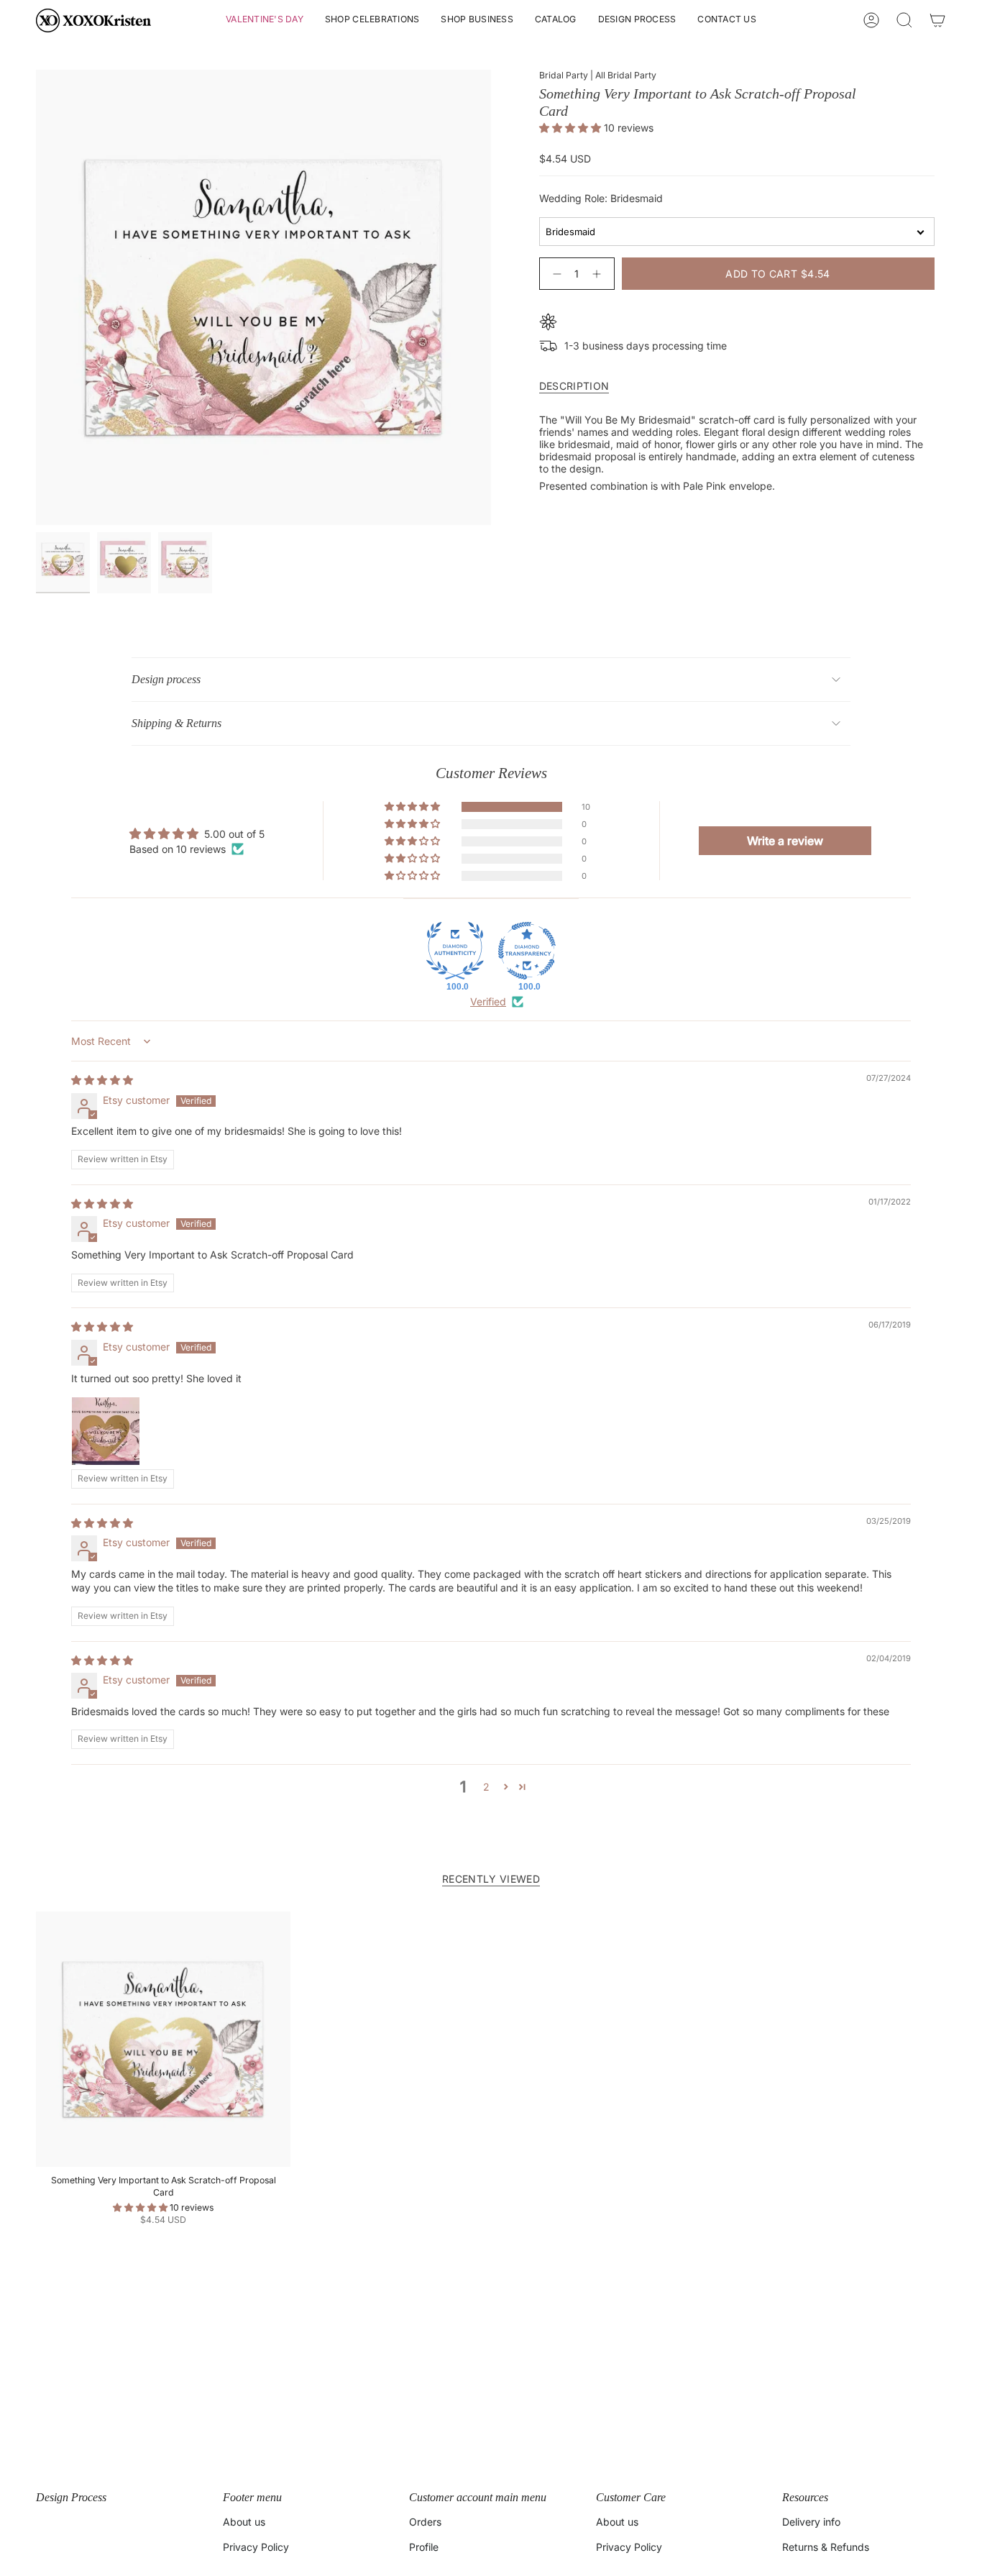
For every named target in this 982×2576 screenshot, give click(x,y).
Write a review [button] (785, 841)
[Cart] (937, 20)
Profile (424, 2547)
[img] (102, 1080)
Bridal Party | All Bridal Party (598, 75)
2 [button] (486, 1787)
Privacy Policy (256, 2547)
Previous (36, 298)
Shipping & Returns (176, 723)
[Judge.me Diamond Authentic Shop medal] (455, 951)
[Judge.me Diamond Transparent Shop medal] (527, 951)
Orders (425, 2522)
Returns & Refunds (826, 2547)
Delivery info (811, 2522)
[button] (265, 20)
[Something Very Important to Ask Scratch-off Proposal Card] (163, 2039)
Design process (166, 679)
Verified (488, 1001)
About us (244, 2522)
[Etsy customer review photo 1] (106, 1431)
